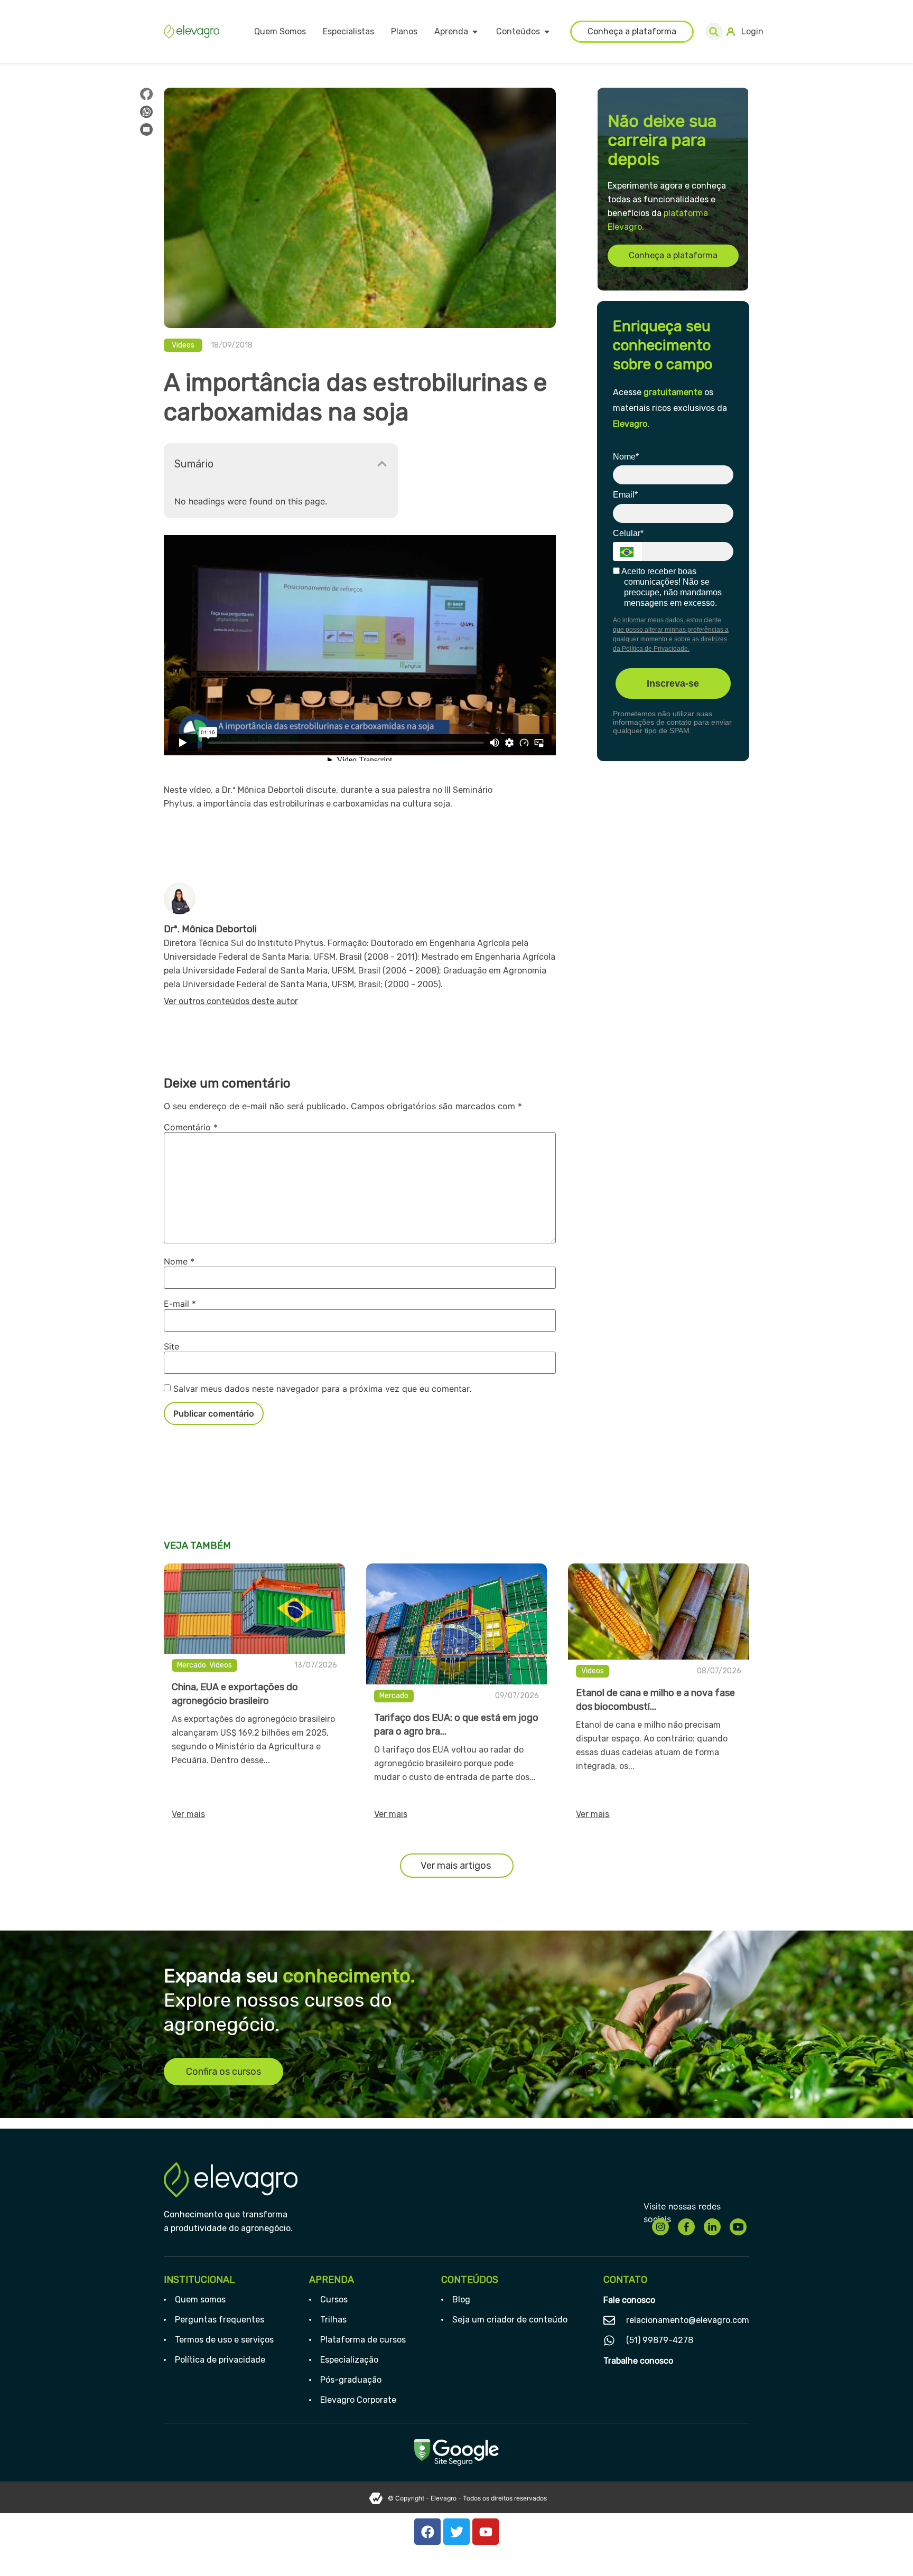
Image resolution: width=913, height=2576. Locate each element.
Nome (179, 1261)
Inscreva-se (673, 683)
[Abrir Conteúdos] (547, 32)
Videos (183, 345)
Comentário (191, 1127)
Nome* (626, 457)
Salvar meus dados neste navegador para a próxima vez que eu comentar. (322, 1389)
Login (752, 31)
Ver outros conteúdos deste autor (231, 1001)
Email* (625, 495)
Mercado (192, 1665)
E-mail (180, 1304)
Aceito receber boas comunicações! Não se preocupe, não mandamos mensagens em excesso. (671, 587)
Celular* (628, 533)
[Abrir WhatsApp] (887, 2549)
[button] (714, 31)
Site (171, 1346)
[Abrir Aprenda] (475, 32)
